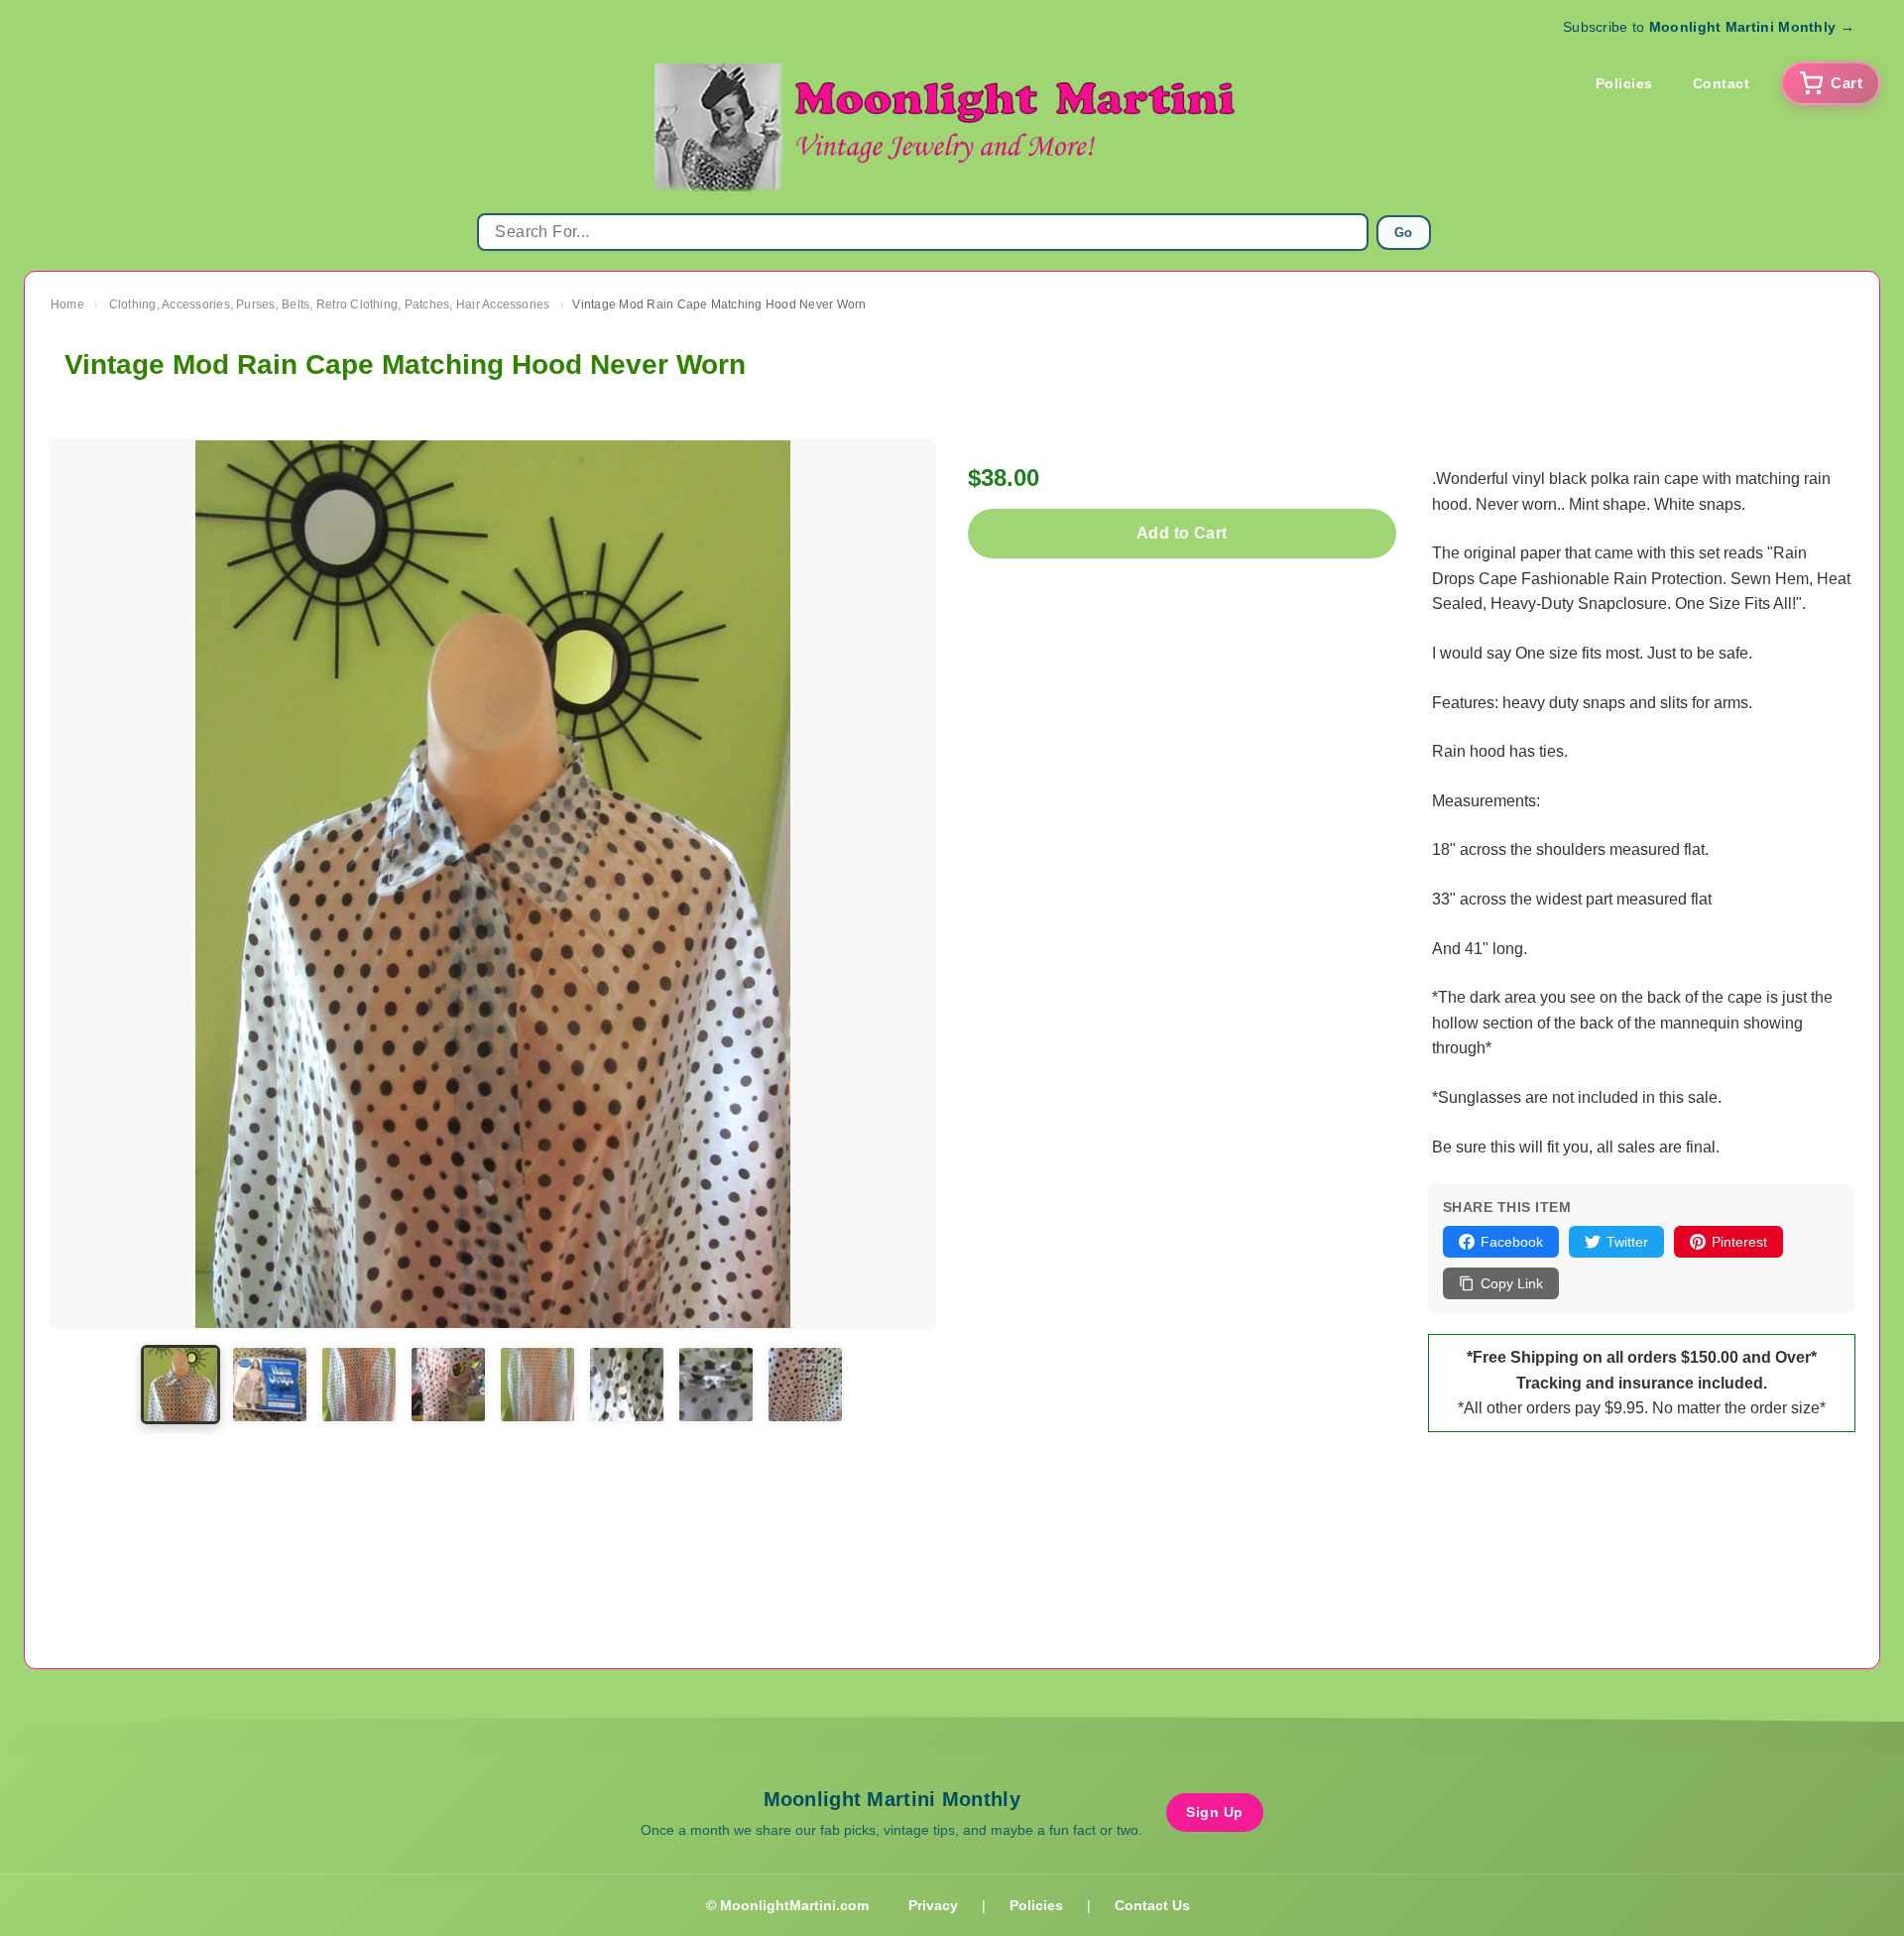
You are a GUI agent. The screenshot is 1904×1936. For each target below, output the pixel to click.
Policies (1624, 83)
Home (67, 304)
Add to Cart (1182, 533)
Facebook (1512, 1242)
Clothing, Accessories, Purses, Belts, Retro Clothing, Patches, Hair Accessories (330, 304)
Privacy (933, 1905)
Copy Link (1512, 1283)
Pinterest (1739, 1242)
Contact (1722, 83)
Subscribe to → (1709, 27)
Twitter (1627, 1242)
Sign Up (1215, 1812)
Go (1404, 233)
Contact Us (1152, 1905)
